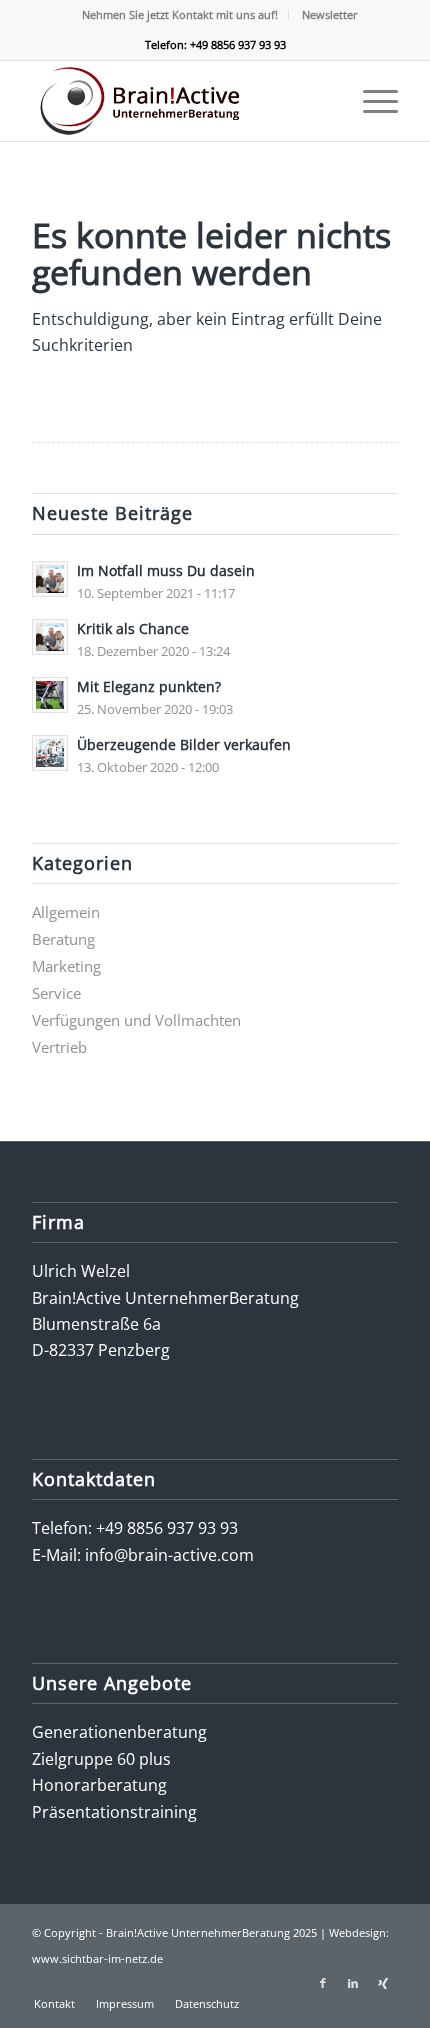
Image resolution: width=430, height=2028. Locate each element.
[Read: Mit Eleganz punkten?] (50, 695)
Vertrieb (59, 1047)
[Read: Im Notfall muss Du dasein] (50, 579)
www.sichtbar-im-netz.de (97, 1958)
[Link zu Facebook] (323, 1983)
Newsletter (330, 14)
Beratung (63, 939)
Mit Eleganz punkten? (149, 686)
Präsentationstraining (114, 1812)
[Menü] (370, 101)
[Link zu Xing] (383, 1983)
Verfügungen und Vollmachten (136, 1020)
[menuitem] (180, 15)
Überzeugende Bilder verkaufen (184, 744)
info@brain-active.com (169, 1555)
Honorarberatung (99, 1785)
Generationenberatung (119, 1732)
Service (56, 993)
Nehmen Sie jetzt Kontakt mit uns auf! (180, 14)
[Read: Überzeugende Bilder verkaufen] (50, 753)
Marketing (66, 966)
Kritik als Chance (133, 628)
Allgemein (66, 912)
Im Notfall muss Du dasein (166, 570)
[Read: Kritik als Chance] (50, 637)
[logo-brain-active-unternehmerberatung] (178, 101)
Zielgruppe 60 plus (101, 1759)
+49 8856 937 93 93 (167, 1528)
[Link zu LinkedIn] (353, 1983)
